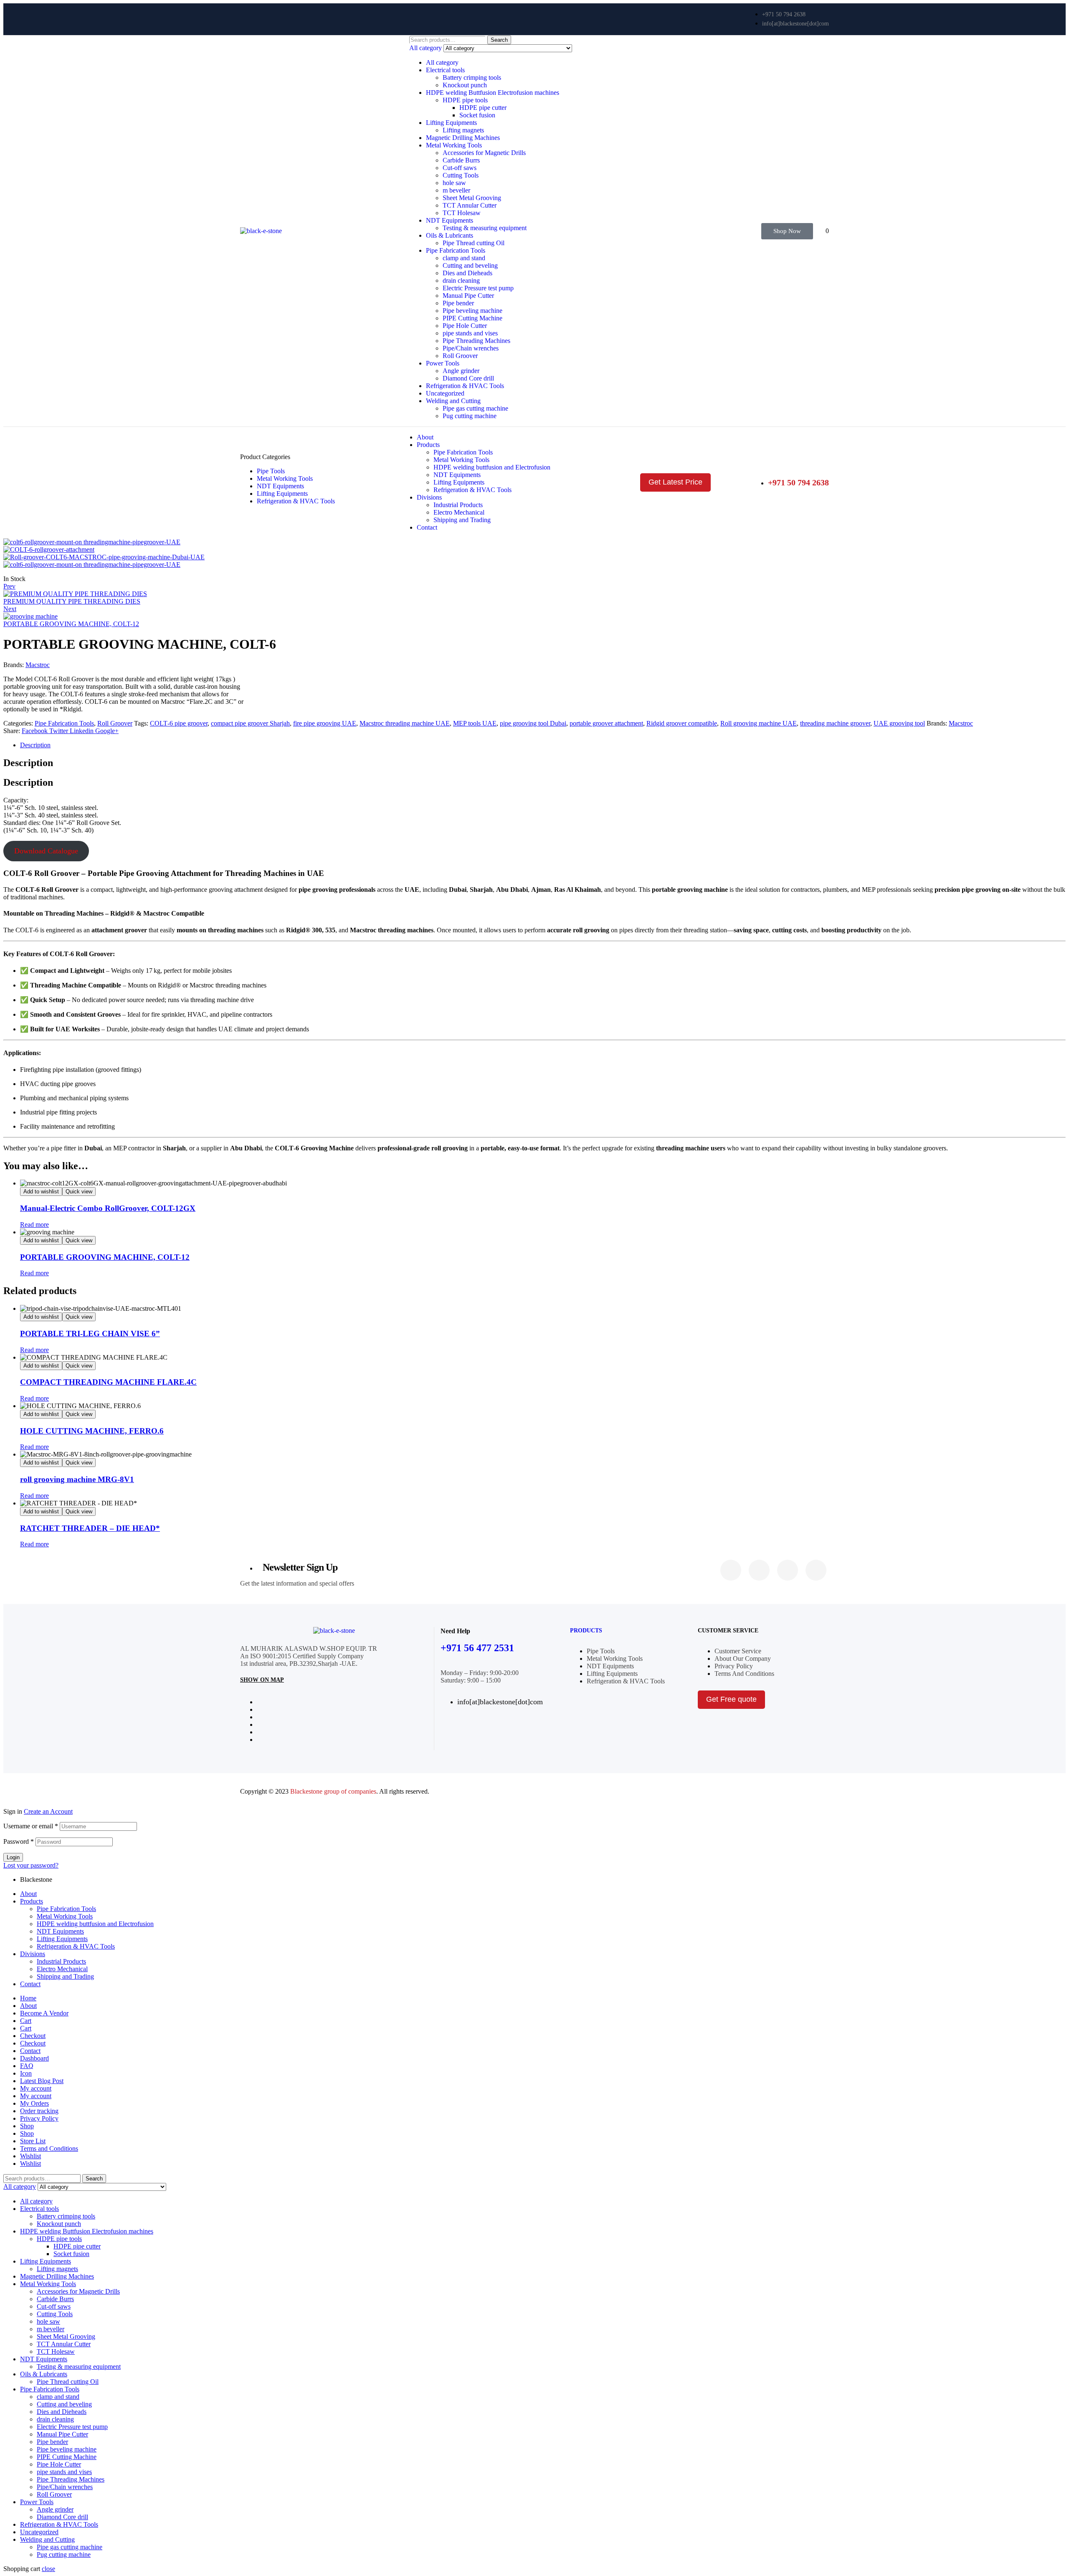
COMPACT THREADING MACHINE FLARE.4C (108, 1382)
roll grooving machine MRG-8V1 (77, 1479)
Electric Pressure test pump (478, 288)
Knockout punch (465, 85)
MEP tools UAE (475, 723)
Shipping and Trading (65, 1976)
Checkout (33, 2036)
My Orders (34, 2103)
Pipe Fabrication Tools (456, 250)
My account (36, 2088)
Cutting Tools (461, 175)
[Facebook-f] (731, 1570)
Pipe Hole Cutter (465, 326)
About (28, 1894)
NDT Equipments (450, 220)
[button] (787, 231)
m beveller (456, 190)
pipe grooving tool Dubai (533, 723)
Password (19, 1841)
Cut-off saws (460, 168)
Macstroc (38, 665)
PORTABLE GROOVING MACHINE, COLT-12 (105, 1257)
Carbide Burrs (461, 160)
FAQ (27, 2066)
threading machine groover (835, 723)
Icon (26, 2073)
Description (35, 745)
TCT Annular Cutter (470, 205)
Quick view (79, 1192)
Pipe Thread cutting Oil (474, 243)
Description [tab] (28, 763)
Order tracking (39, 2111)
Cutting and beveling (470, 265)
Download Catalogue (46, 851)
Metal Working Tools (454, 145)
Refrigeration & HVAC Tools (465, 386)
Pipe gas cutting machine (475, 408)
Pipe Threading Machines (476, 341)
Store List (33, 2141)
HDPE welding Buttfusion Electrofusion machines (493, 93)
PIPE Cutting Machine (472, 318)
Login (13, 1857)
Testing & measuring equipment (485, 228)
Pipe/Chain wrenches (471, 348)
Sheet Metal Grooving (472, 198)
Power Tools (443, 363)
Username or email (31, 1826)
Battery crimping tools (472, 77)
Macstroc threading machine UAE (405, 723)
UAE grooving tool (899, 723)
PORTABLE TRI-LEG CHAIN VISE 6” (90, 1334)
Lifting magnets (463, 130)
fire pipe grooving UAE (325, 723)
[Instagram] (788, 1570)
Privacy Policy (39, 2118)
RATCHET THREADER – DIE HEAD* (90, 1528)
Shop (27, 2126)
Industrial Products (61, 1961)
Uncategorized (445, 393)
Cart (26, 2021)
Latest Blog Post (42, 2081)
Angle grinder (461, 371)
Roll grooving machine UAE (759, 723)
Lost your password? (31, 1865)
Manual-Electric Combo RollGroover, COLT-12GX (108, 1208)
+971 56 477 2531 (477, 1648)
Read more (34, 1225)
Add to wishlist (41, 1192)
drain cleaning (461, 280)
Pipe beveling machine (472, 311)
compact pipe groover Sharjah (250, 723)
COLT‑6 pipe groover (179, 723)
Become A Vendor (44, 2013)
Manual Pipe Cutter (468, 296)
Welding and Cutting (453, 401)
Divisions (33, 1954)
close (48, 2569)
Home (28, 1998)
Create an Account (48, 1811)
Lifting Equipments (451, 123)
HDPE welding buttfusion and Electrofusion (95, 1924)
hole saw (454, 183)
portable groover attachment (606, 723)
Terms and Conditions (49, 2148)
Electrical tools (445, 70)
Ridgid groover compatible (682, 723)
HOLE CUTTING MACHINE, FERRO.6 (92, 1431)
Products (586, 1631)
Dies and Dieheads (467, 273)
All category (442, 62)
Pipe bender (458, 303)
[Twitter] (759, 1570)
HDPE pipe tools (465, 100)
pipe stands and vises (470, 333)
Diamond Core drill (468, 378)
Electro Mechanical (62, 1969)
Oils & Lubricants (450, 235)
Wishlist (30, 2156)
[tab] (543, 745)
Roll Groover (460, 356)
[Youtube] (816, 1570)
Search (499, 40)
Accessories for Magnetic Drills (484, 153)
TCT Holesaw (462, 213)
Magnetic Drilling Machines (463, 138)
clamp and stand (464, 258)
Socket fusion (477, 115)
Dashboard (34, 2058)
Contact (30, 1984)
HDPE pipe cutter (483, 108)
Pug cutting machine (470, 416)
